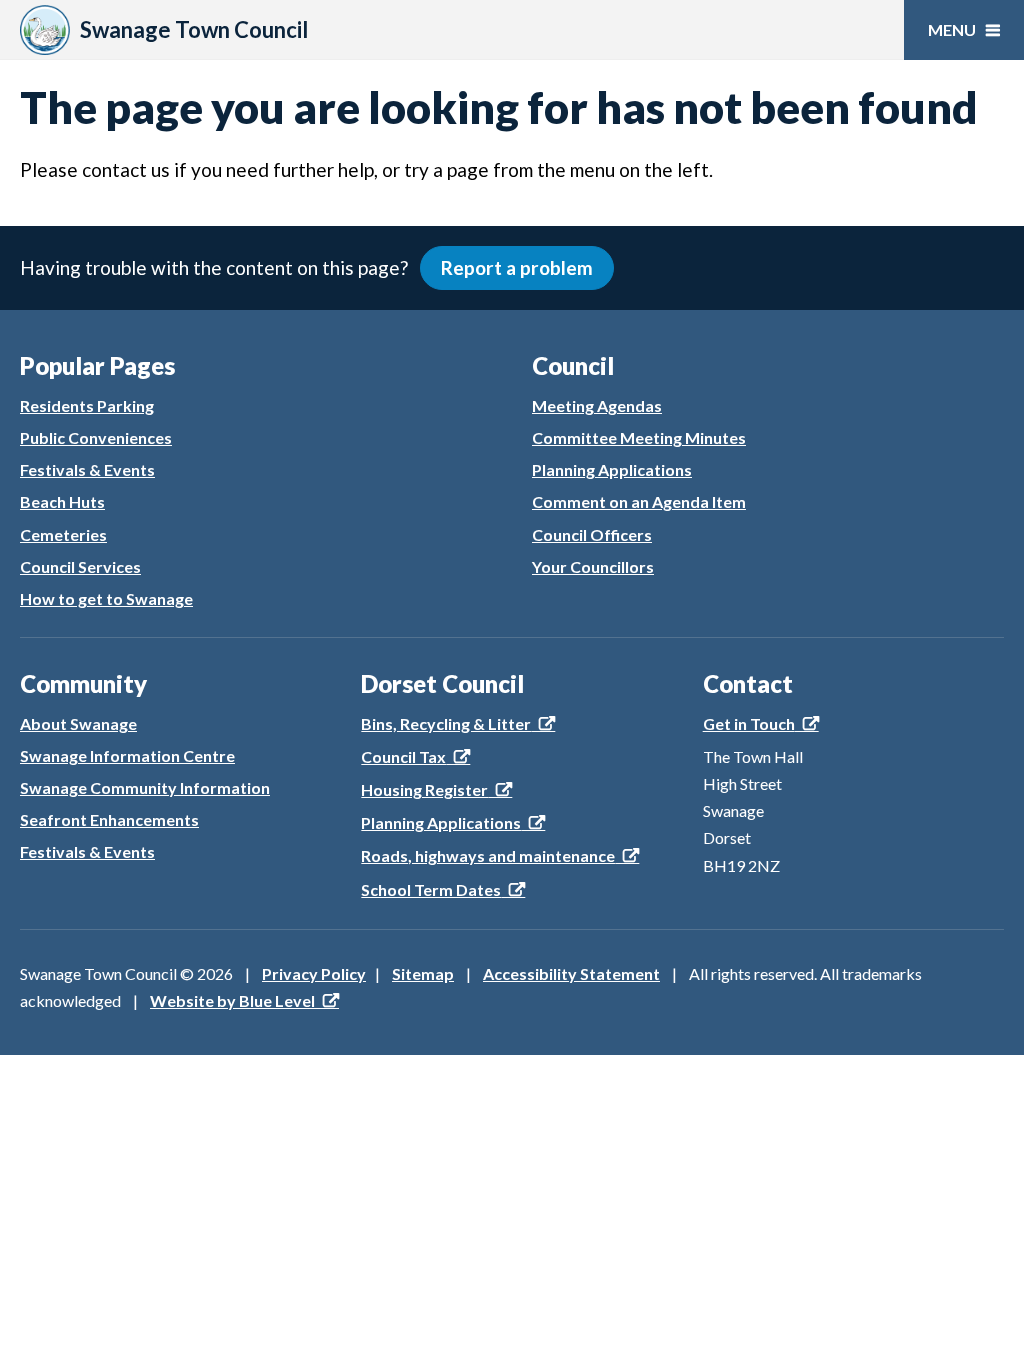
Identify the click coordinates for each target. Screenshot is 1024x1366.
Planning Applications (612, 469)
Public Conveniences (96, 437)
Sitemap (423, 973)
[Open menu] (964, 30)
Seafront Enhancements (109, 819)
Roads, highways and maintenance (488, 855)
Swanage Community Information (145, 787)
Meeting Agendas (597, 405)
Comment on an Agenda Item (639, 501)
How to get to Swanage (106, 598)
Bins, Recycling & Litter (446, 723)
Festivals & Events (87, 469)
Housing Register (424, 789)
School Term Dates (431, 889)
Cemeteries (63, 534)
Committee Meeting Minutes (639, 437)
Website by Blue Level (232, 1000)
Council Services (80, 566)
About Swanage (78, 723)
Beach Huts (62, 501)
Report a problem (517, 267)
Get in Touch (749, 723)
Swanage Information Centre (127, 755)
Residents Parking (87, 405)
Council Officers (592, 534)
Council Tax (403, 756)
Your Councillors (593, 566)
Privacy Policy (314, 973)
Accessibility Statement (571, 973)
